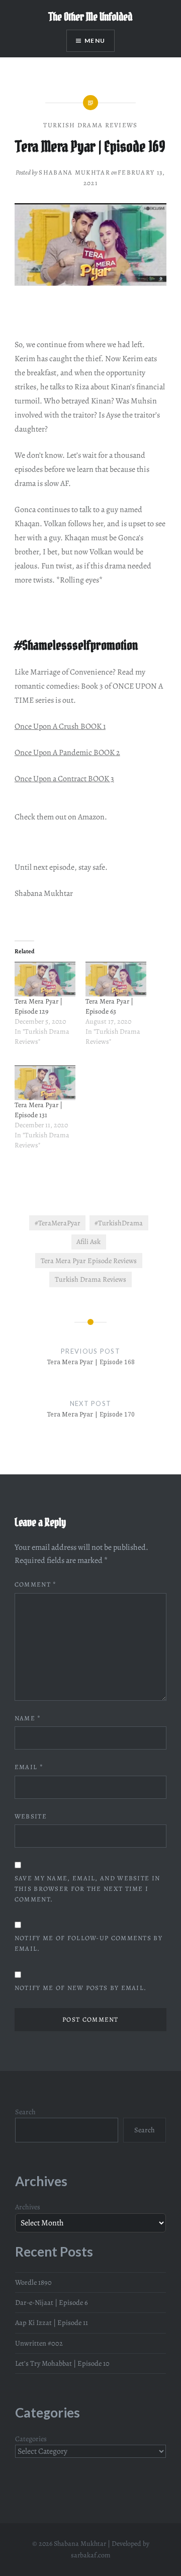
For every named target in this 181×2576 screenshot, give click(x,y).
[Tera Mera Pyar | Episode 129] (45, 979)
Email (29, 1767)
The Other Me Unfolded (90, 17)
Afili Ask (88, 1241)
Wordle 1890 (33, 2282)
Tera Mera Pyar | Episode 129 (38, 1006)
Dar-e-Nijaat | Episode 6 (52, 2302)
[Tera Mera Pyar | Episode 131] (45, 1083)
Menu (95, 40)
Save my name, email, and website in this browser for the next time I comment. (87, 1889)
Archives (28, 2207)
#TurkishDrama (119, 1223)
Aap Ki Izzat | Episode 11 (52, 2322)
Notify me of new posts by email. (81, 1988)
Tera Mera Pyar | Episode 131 (38, 1110)
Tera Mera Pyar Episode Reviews (89, 1261)
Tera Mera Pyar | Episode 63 (109, 1006)
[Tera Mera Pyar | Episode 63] (116, 979)
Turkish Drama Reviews (90, 125)
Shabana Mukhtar (74, 172)
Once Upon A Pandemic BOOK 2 (67, 753)
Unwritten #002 (39, 2343)
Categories (31, 2439)
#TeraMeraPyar (58, 1223)
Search (25, 2112)
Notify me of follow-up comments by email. (88, 1943)
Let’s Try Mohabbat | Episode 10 (62, 2363)
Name (28, 1718)
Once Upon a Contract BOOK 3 (64, 779)
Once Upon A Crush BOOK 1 (60, 726)
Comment (36, 1584)
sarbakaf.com (91, 2555)
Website (31, 1816)
